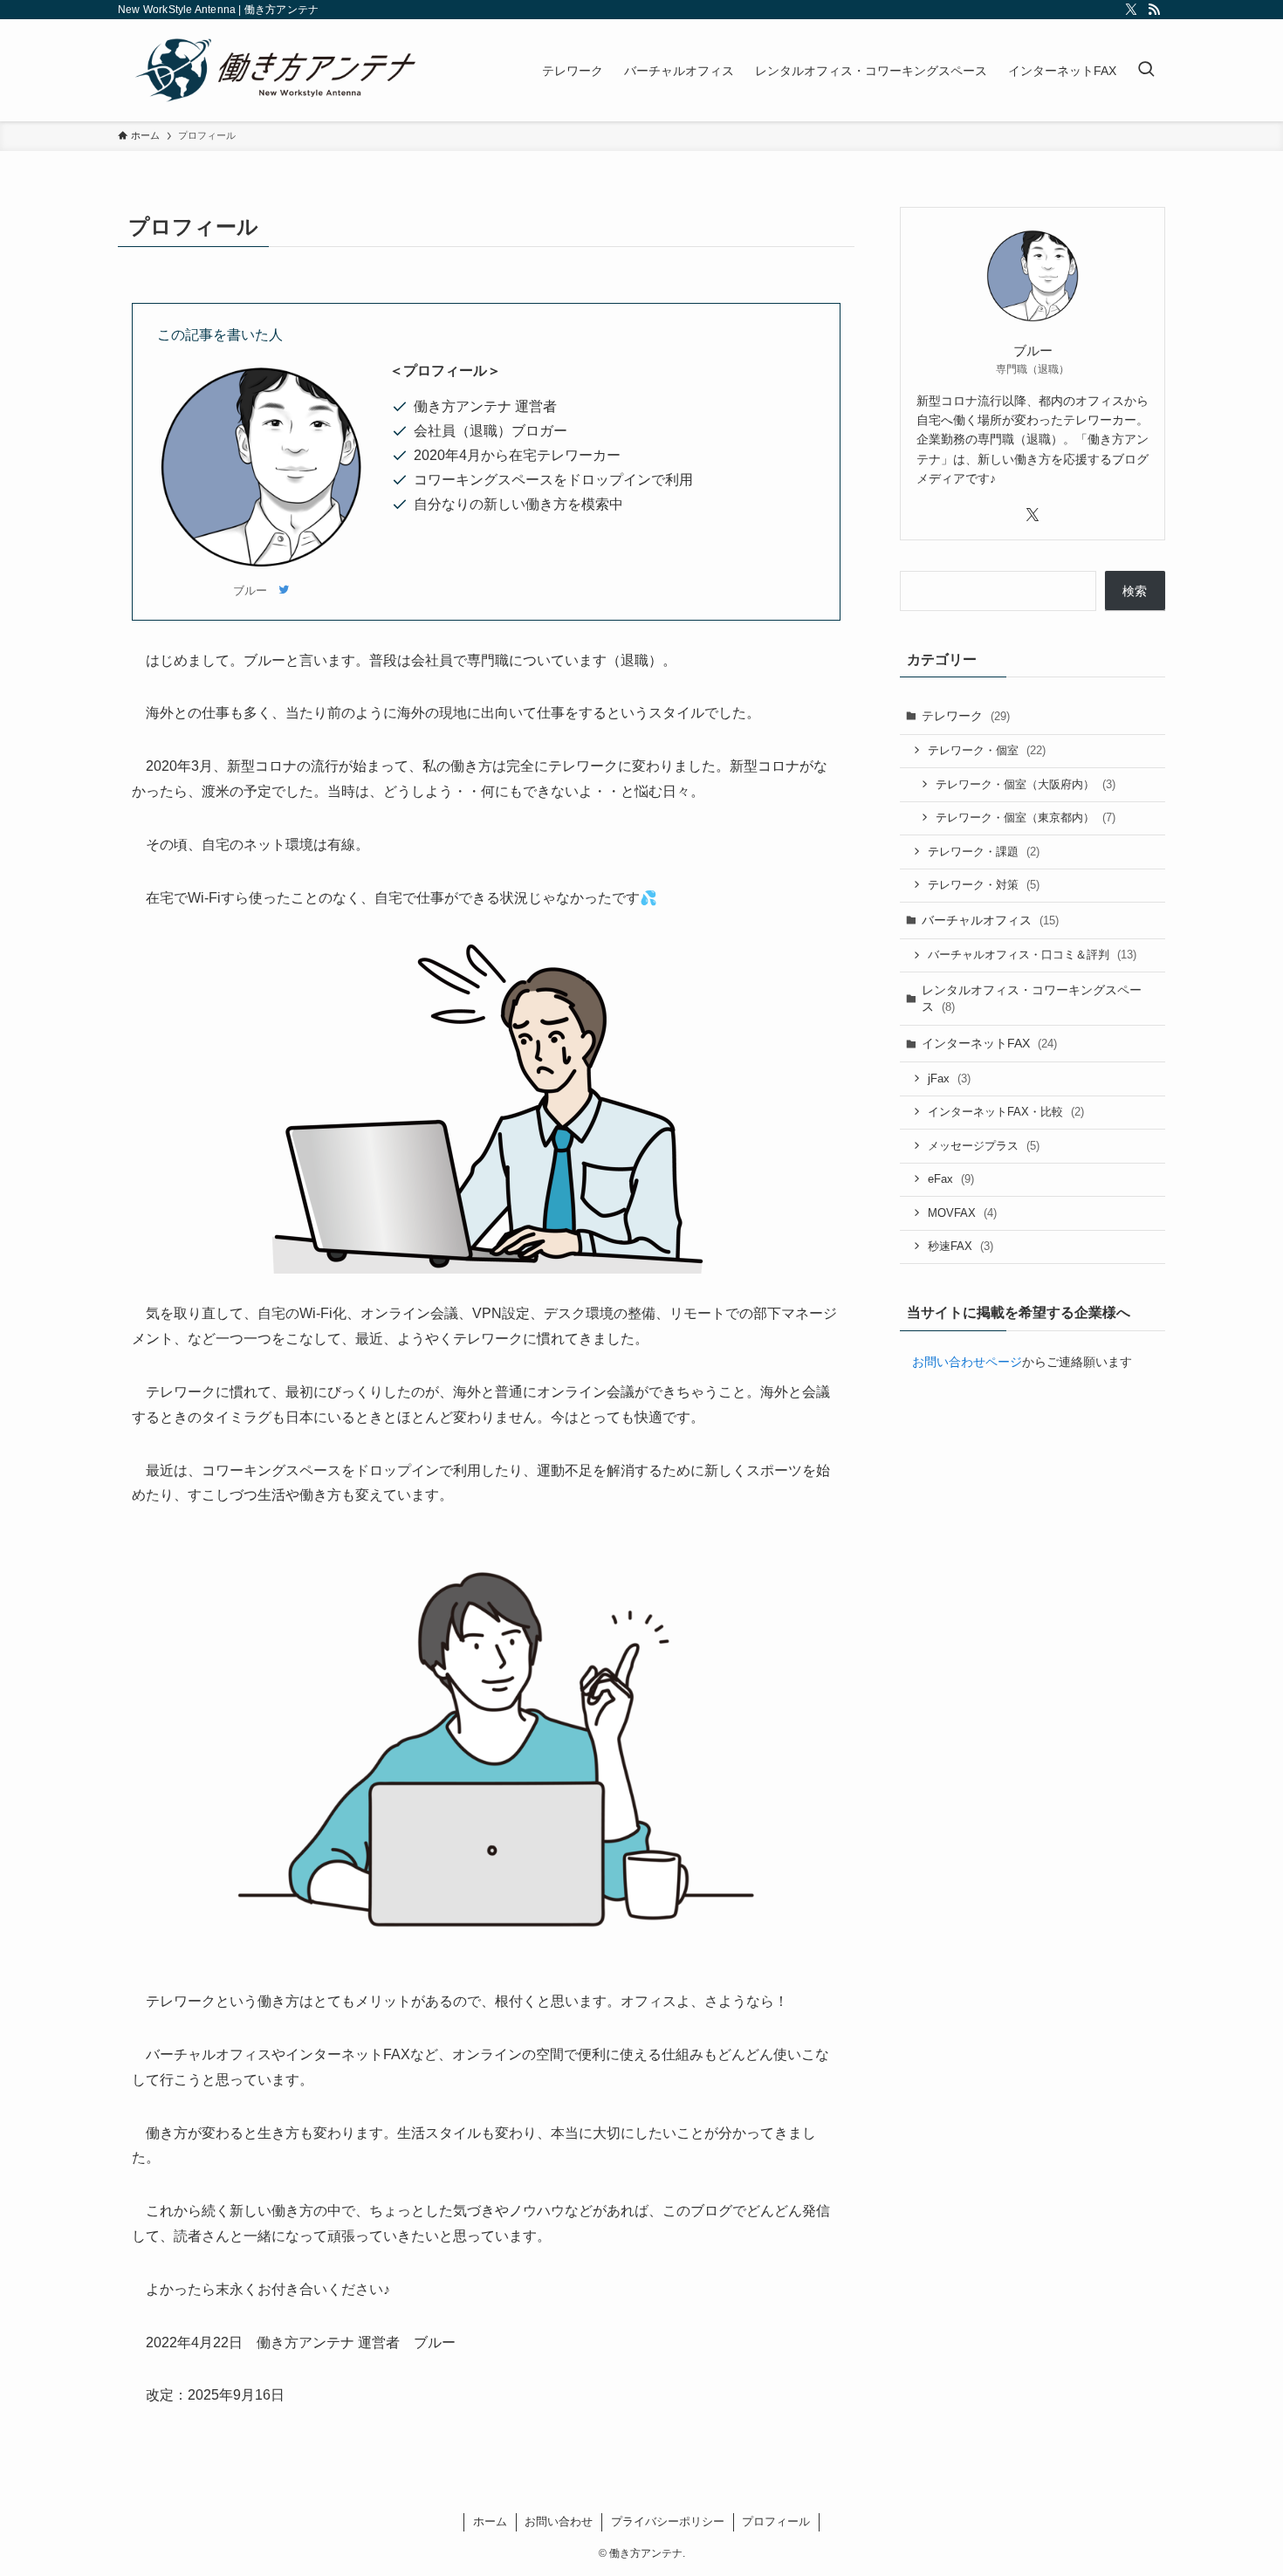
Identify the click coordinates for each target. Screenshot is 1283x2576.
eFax (951, 1179)
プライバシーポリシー (668, 2521)
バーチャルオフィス (990, 920)
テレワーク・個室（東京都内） (1026, 817)
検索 (1135, 591)
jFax (949, 1078)
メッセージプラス (984, 1146)
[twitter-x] (1131, 10)
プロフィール (776, 2521)
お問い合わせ (559, 2521)
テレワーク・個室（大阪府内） (1026, 784)
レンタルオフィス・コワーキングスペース (1032, 999)
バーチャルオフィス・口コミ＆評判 (1032, 955)
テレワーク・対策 (984, 885)
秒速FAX (961, 1246)
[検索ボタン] (1146, 70)
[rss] (1154, 10)
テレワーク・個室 (987, 750)
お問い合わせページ (967, 1362)
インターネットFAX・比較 (1006, 1112)
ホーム (490, 2521)
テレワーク (966, 716)
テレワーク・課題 (984, 852)
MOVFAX (962, 1213)
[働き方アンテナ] (281, 70)
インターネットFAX (989, 1043)
